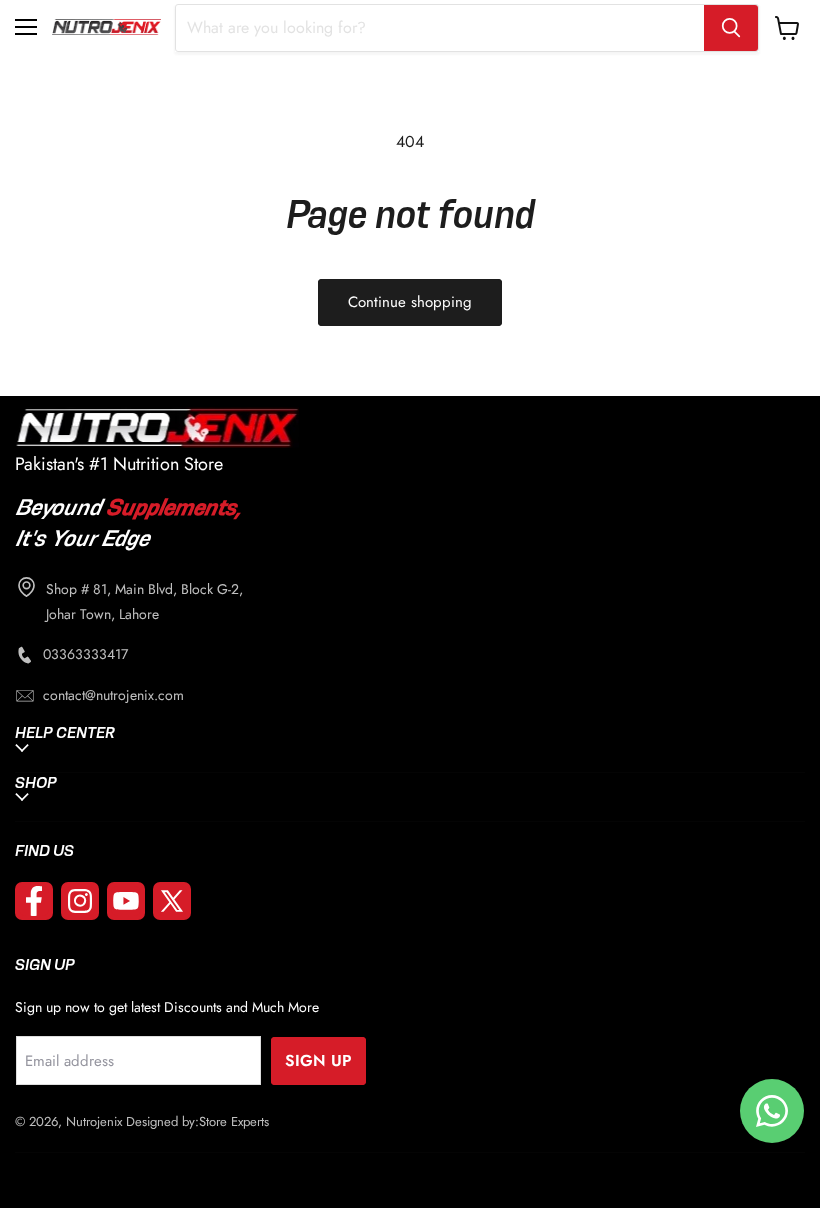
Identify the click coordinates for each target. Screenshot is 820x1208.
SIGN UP (318, 1060)
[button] (27, 27)
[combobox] (440, 28)
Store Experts (234, 1121)
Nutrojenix (94, 1121)
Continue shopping (410, 302)
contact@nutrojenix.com (113, 695)
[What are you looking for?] (731, 28)
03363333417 (85, 654)
